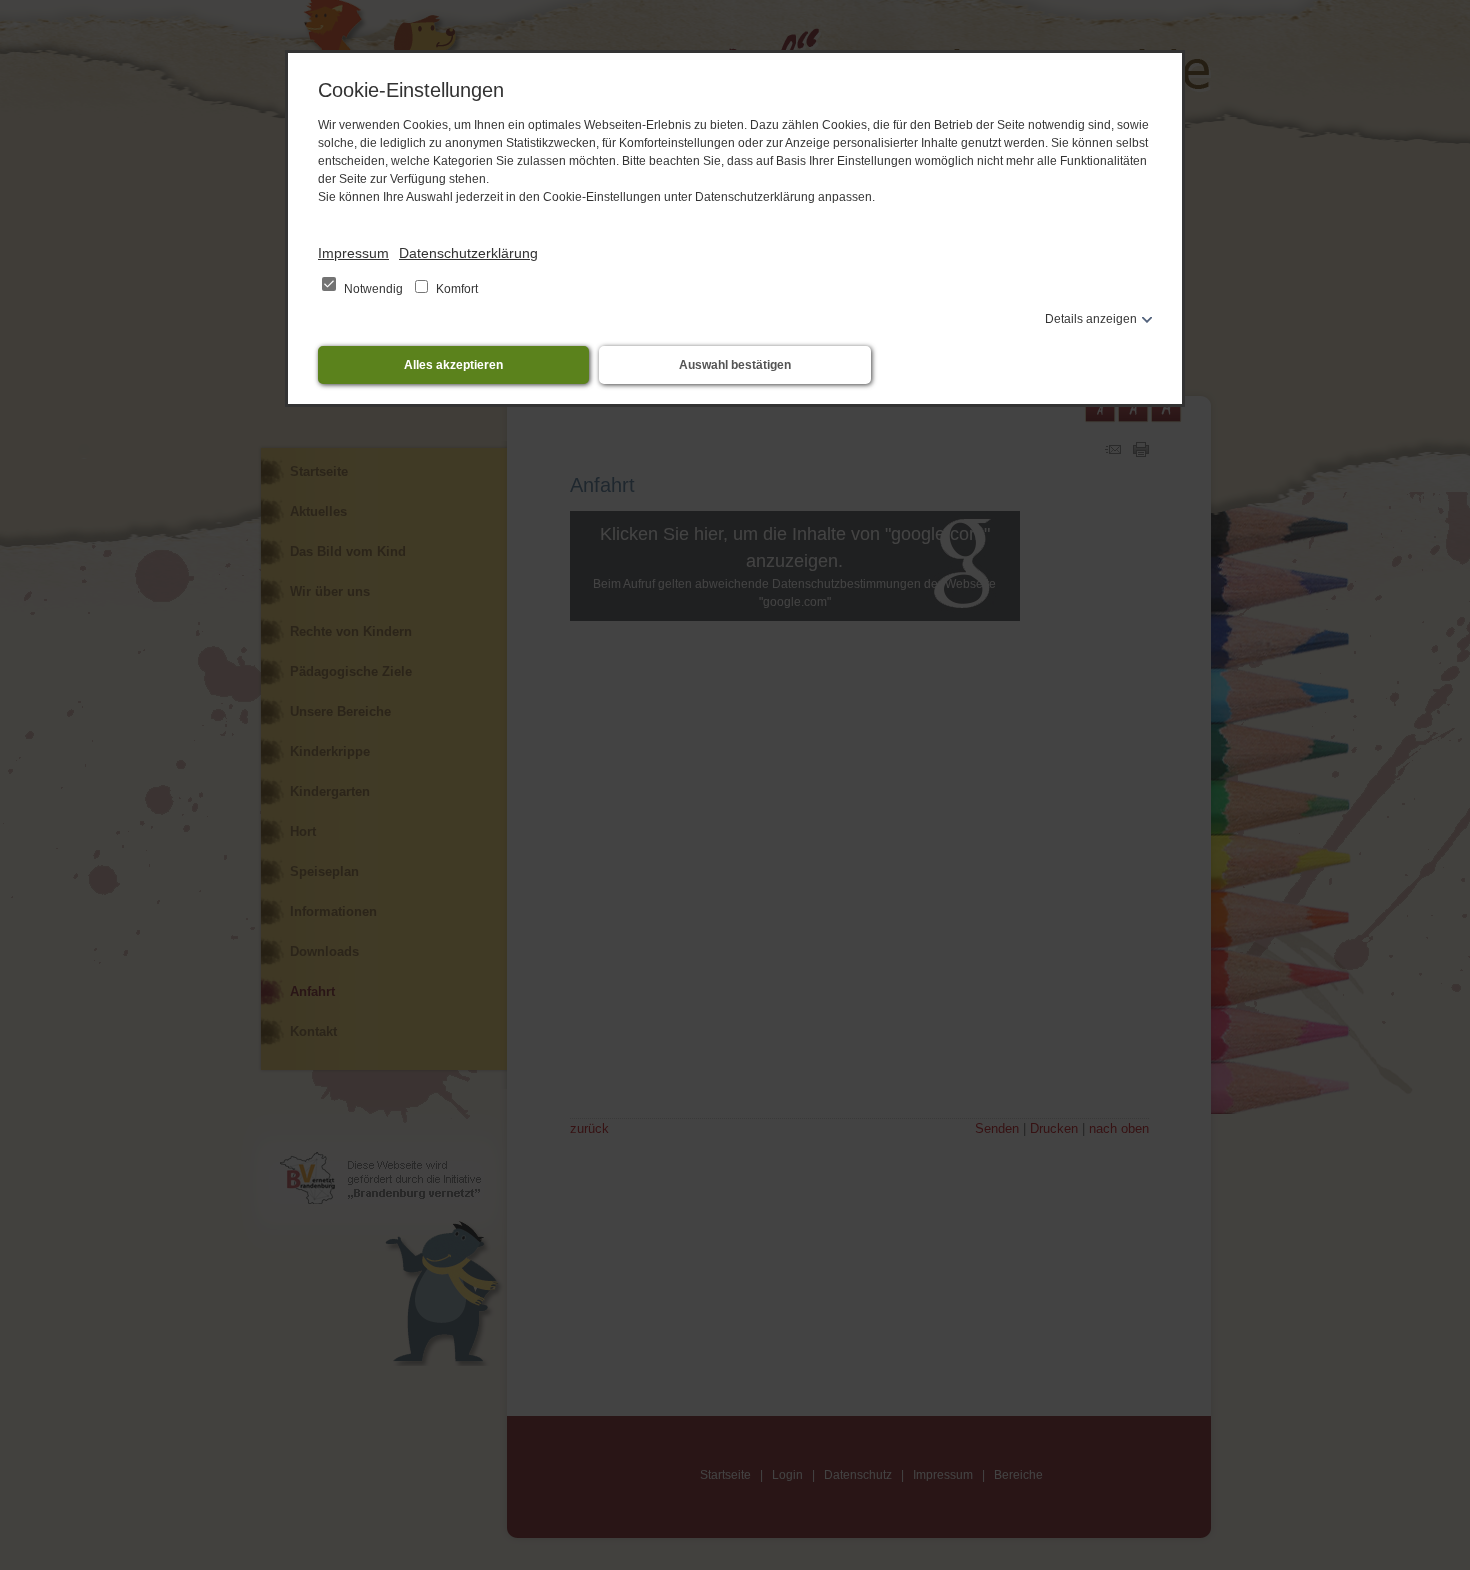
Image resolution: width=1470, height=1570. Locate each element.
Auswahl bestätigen (735, 365)
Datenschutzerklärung (468, 253)
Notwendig (373, 289)
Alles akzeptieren (453, 365)
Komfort (455, 289)
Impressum (353, 253)
